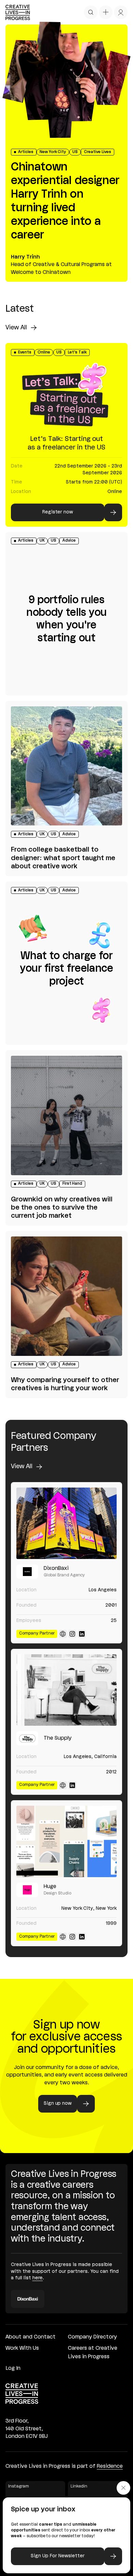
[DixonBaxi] (66, 1523)
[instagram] (72, 1634)
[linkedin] (82, 1634)
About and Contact (31, 2337)
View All (16, 328)
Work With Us (22, 2348)
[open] (91, 12)
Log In (13, 2368)
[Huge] (66, 1841)
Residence (110, 2466)
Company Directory (92, 2337)
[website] (63, 1634)
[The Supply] (66, 1690)
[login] (121, 12)
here (38, 2278)
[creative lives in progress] (18, 12)
